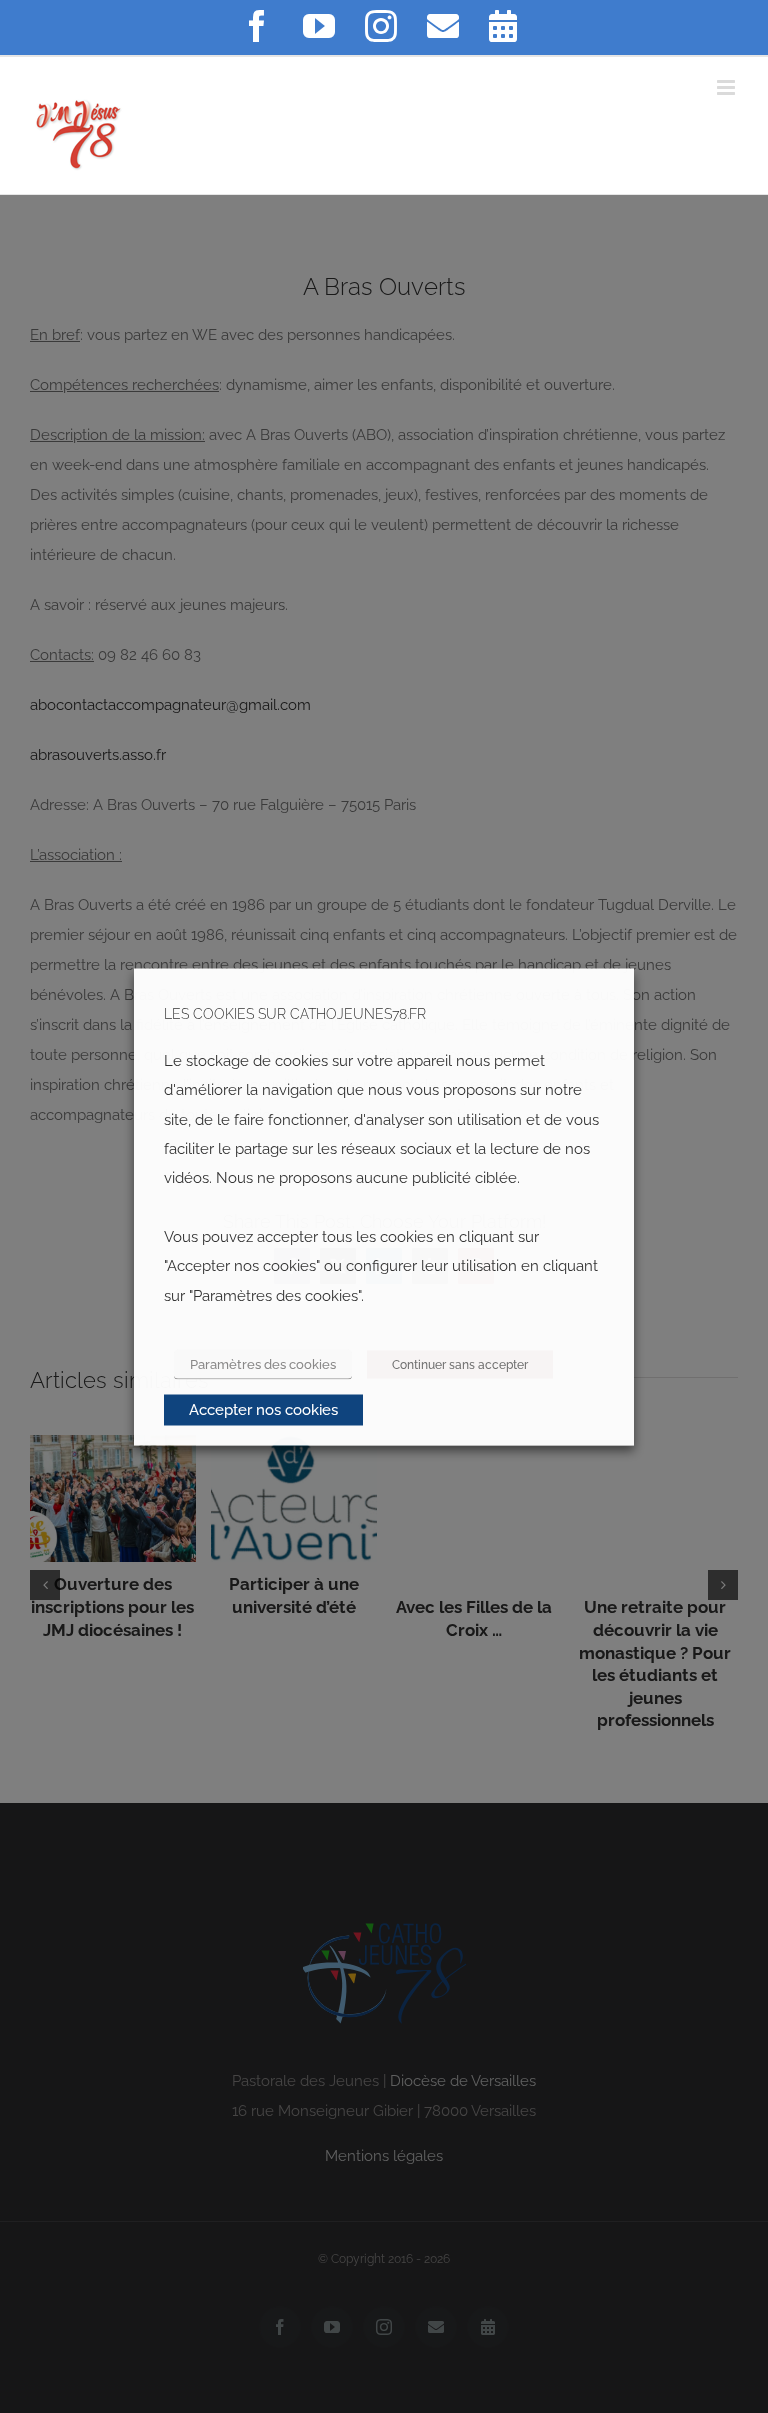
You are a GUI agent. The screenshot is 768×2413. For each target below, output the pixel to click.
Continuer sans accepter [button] (460, 1364)
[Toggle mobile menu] (727, 87)
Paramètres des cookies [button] (263, 1363)
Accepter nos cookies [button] (263, 1409)
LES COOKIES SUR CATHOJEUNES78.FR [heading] (295, 1013)
